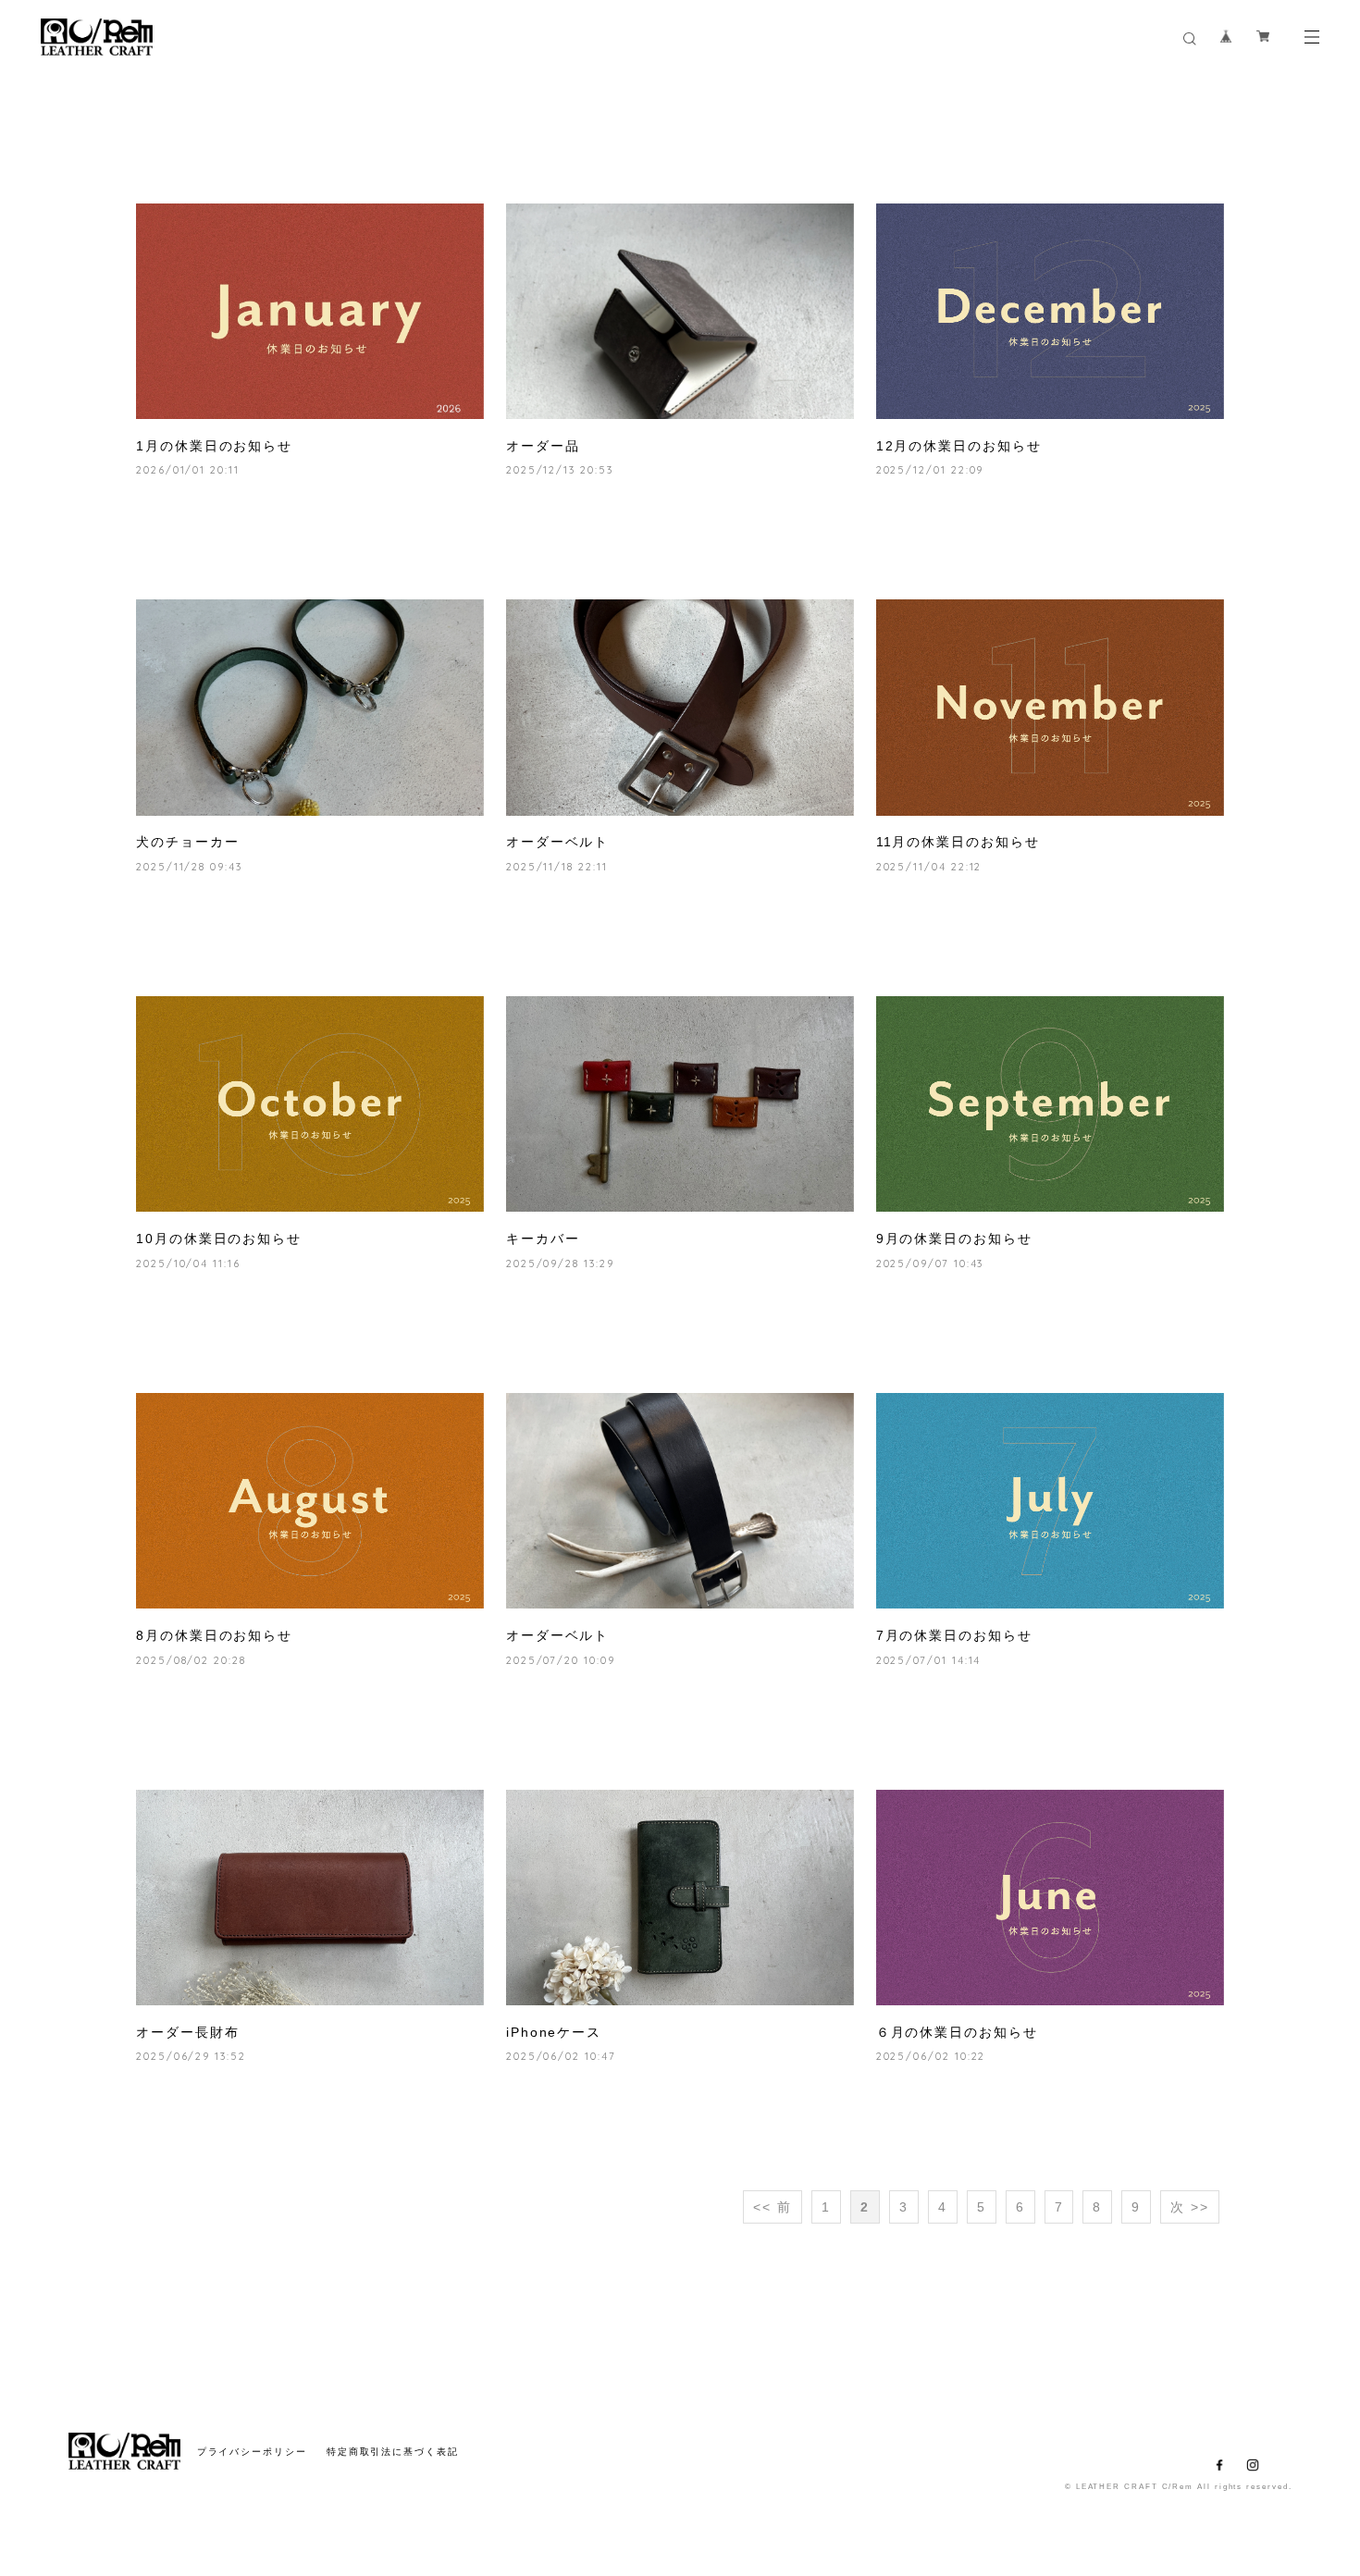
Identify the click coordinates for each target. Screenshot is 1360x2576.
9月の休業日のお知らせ (954, 1239)
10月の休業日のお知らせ (219, 1239)
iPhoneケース (554, 2032)
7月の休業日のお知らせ (954, 1635)
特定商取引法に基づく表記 (393, 2452)
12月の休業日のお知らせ (959, 446)
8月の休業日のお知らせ (214, 1635)
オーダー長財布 (187, 2032)
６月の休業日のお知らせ (957, 2032)
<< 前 (773, 2207)
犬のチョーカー (187, 842)
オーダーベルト (557, 842)
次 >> (1190, 2207)
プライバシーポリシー (252, 2452)
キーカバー (543, 1239)
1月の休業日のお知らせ (214, 446)
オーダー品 (543, 446)
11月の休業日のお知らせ (958, 842)
